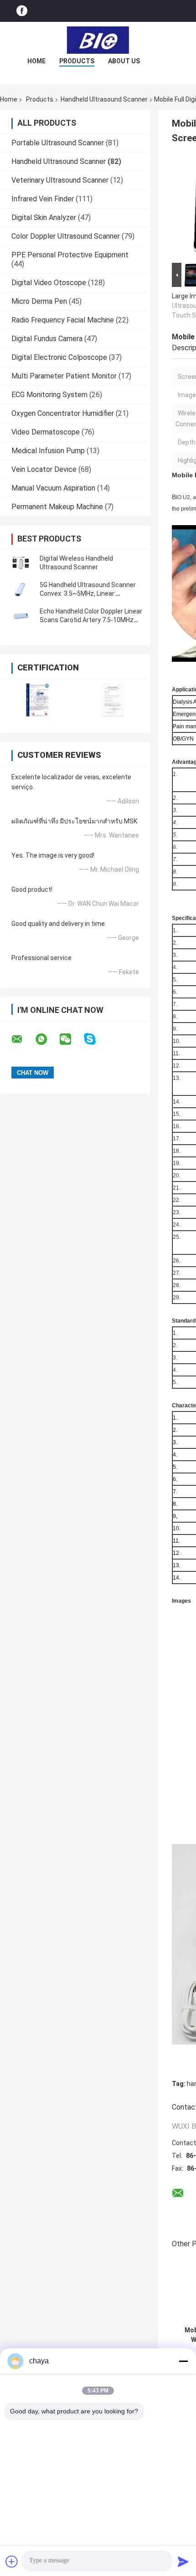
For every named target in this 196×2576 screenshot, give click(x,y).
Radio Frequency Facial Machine (63, 320)
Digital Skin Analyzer (44, 217)
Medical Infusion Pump (48, 451)
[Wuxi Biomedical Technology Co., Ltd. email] (23, 1039)
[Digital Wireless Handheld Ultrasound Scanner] (21, 563)
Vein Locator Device (44, 469)
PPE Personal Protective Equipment (70, 255)
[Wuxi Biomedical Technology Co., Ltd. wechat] (71, 1039)
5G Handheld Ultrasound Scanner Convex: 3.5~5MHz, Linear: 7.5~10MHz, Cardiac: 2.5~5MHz (88, 593)
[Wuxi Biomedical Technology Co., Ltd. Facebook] (22, 11)
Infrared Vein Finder (43, 199)
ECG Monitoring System (49, 395)
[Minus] (183, 2361)
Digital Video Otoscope (49, 283)
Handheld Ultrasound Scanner (104, 99)
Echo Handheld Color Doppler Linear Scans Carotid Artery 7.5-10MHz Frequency (91, 620)
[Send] (183, 2561)
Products (77, 61)
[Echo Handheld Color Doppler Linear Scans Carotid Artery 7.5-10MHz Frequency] (21, 616)
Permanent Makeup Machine (57, 507)
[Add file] (12, 2561)
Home (36, 61)
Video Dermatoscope (46, 432)
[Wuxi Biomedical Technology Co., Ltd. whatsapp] (47, 1039)
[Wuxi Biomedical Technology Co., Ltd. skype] (95, 1039)
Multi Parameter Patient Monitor (64, 376)
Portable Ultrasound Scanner (58, 143)
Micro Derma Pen (39, 301)
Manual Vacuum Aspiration (53, 488)
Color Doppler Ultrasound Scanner (66, 236)
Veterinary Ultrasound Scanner (60, 180)
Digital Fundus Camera (47, 339)
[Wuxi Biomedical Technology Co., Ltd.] (98, 40)
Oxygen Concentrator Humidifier (63, 413)
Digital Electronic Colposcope (59, 357)
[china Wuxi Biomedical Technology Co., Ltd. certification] (38, 700)
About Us (124, 61)
